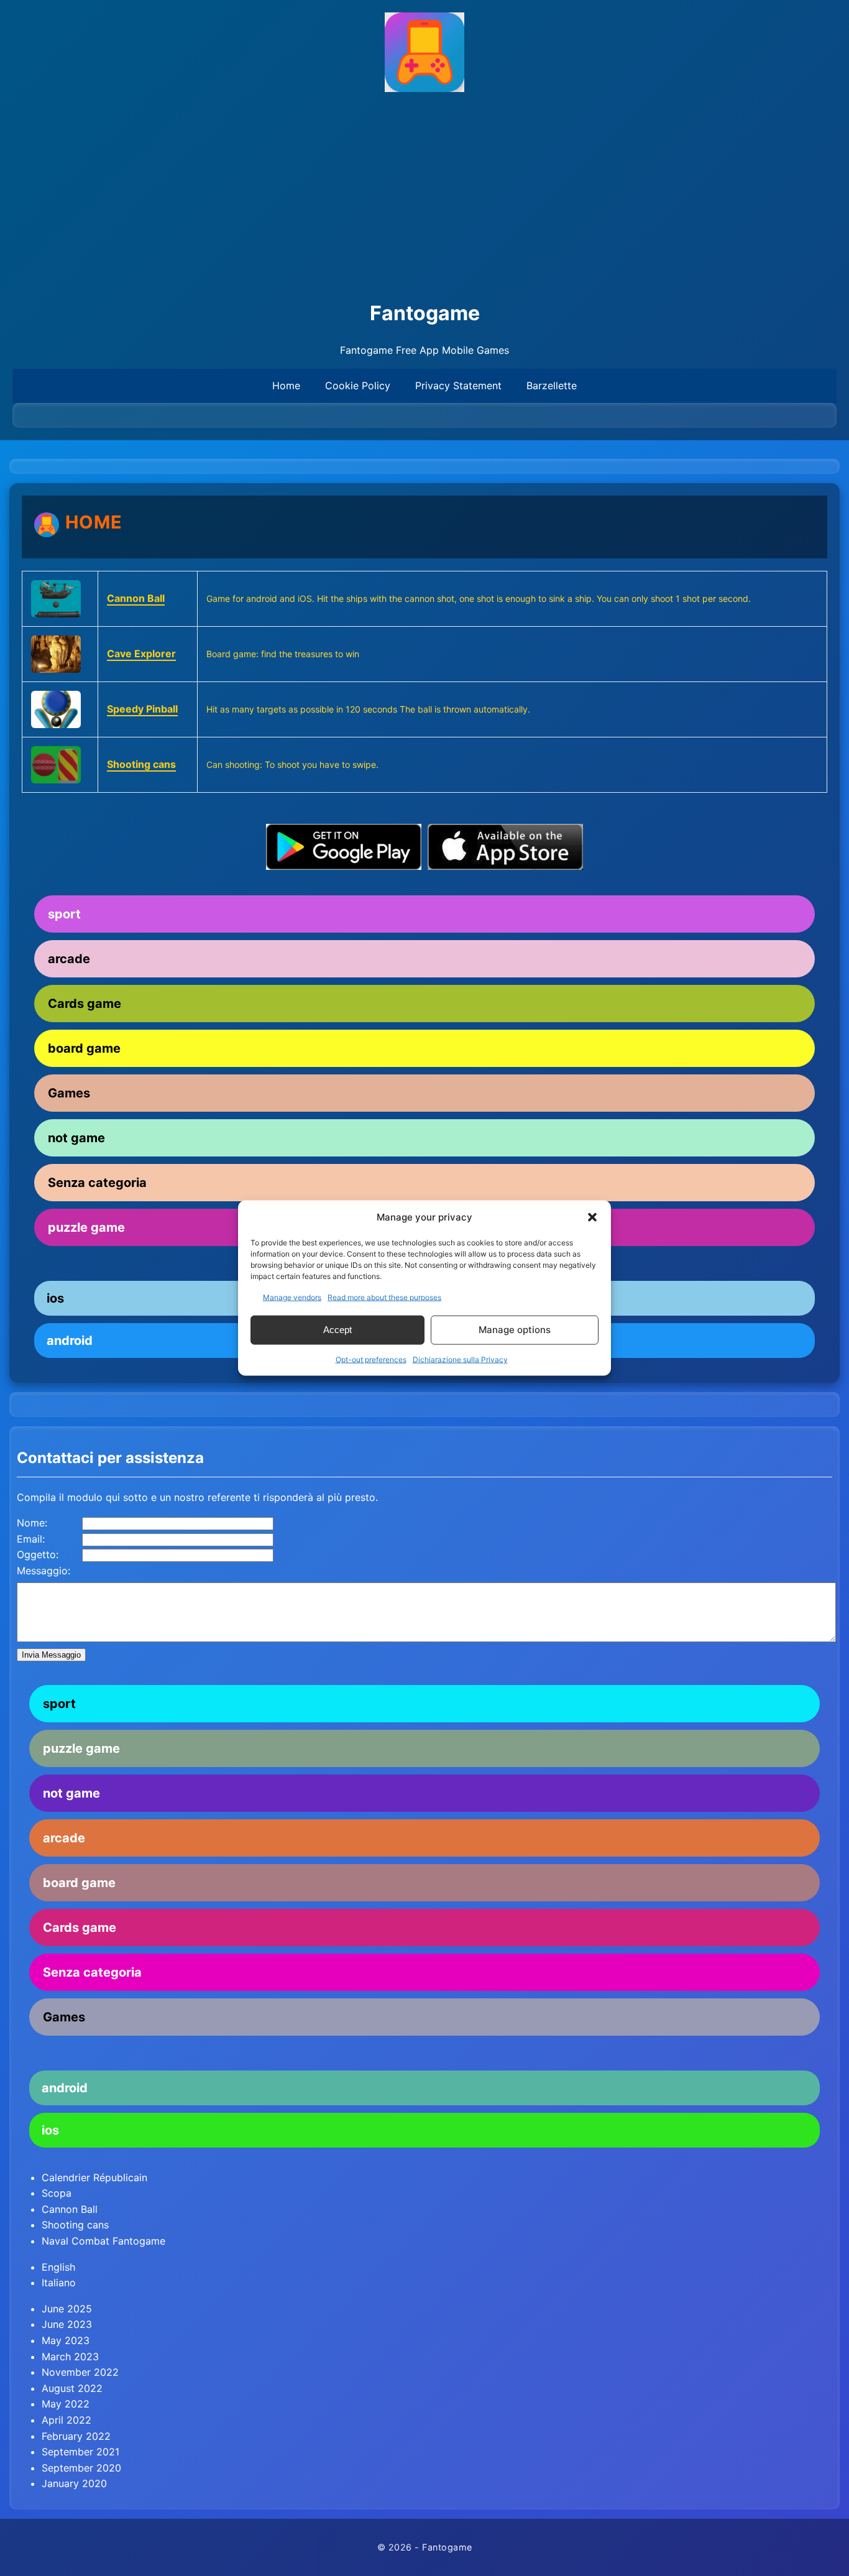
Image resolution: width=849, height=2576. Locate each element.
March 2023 (70, 2357)
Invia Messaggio (51, 1655)
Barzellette (552, 385)
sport (64, 914)
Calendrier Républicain (94, 2177)
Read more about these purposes (384, 1297)
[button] (592, 1217)
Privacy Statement (458, 385)
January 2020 (74, 2483)
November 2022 (80, 2372)
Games (69, 1093)
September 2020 (81, 2468)
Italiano (59, 2283)
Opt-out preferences (371, 1359)
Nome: (32, 1523)
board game (84, 1048)
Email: (31, 1539)
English (58, 2267)
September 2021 (80, 2452)
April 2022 (67, 2420)
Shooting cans (141, 764)
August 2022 (72, 2388)
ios (50, 2130)
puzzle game (81, 1748)
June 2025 (67, 2309)
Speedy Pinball (142, 709)
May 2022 (66, 2404)
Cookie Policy (358, 385)
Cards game (85, 1004)
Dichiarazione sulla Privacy (460, 1359)
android (65, 2088)
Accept (337, 1330)
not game (76, 1138)
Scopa (57, 2193)
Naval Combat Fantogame (103, 2241)
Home (286, 385)
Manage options (515, 1330)
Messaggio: (44, 1571)
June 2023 (67, 2324)
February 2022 (76, 2436)
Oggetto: (38, 1554)
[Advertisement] (424, 197)
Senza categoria (97, 1183)
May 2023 (66, 2340)
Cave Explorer (141, 653)
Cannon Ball (136, 598)
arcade (69, 959)
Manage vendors (292, 1297)
